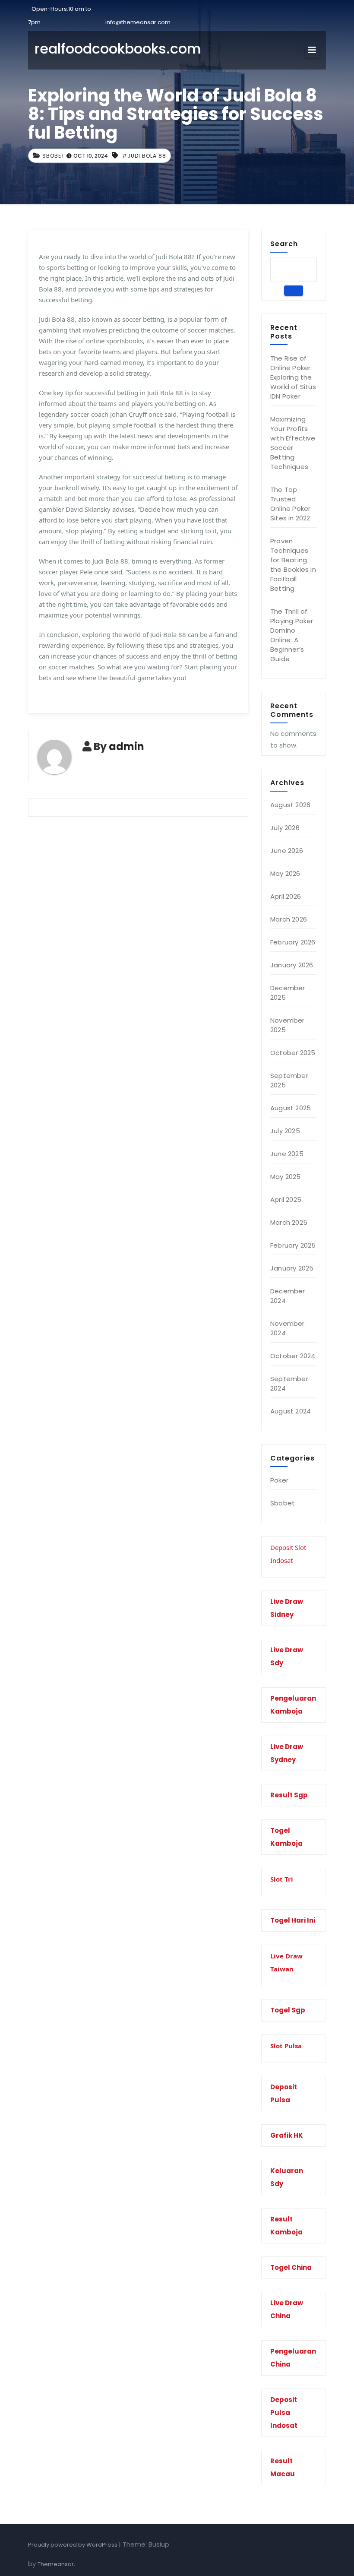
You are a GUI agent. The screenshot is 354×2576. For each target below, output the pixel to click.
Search (284, 244)
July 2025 (285, 1131)
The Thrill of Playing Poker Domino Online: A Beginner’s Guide (292, 635)
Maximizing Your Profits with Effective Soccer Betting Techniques (293, 443)
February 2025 (293, 1245)
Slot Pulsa (286, 2046)
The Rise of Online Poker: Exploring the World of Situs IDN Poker (293, 377)
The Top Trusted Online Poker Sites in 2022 (290, 504)
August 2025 (291, 1108)
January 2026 (292, 965)
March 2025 (289, 1222)
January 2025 (292, 1268)
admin (126, 746)
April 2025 (286, 1199)
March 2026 (289, 919)
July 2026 (285, 828)
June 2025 (287, 1154)
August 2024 (291, 1411)
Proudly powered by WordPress (73, 2545)
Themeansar (56, 2564)
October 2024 (293, 1356)
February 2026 (293, 942)
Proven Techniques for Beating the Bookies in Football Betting (293, 565)
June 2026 (287, 851)
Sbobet (54, 156)
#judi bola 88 (144, 156)
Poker (279, 1480)
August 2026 (290, 805)
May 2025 (286, 1177)
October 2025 (293, 1053)
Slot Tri (282, 1879)
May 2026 (285, 873)
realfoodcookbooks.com (118, 49)
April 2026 (286, 896)
